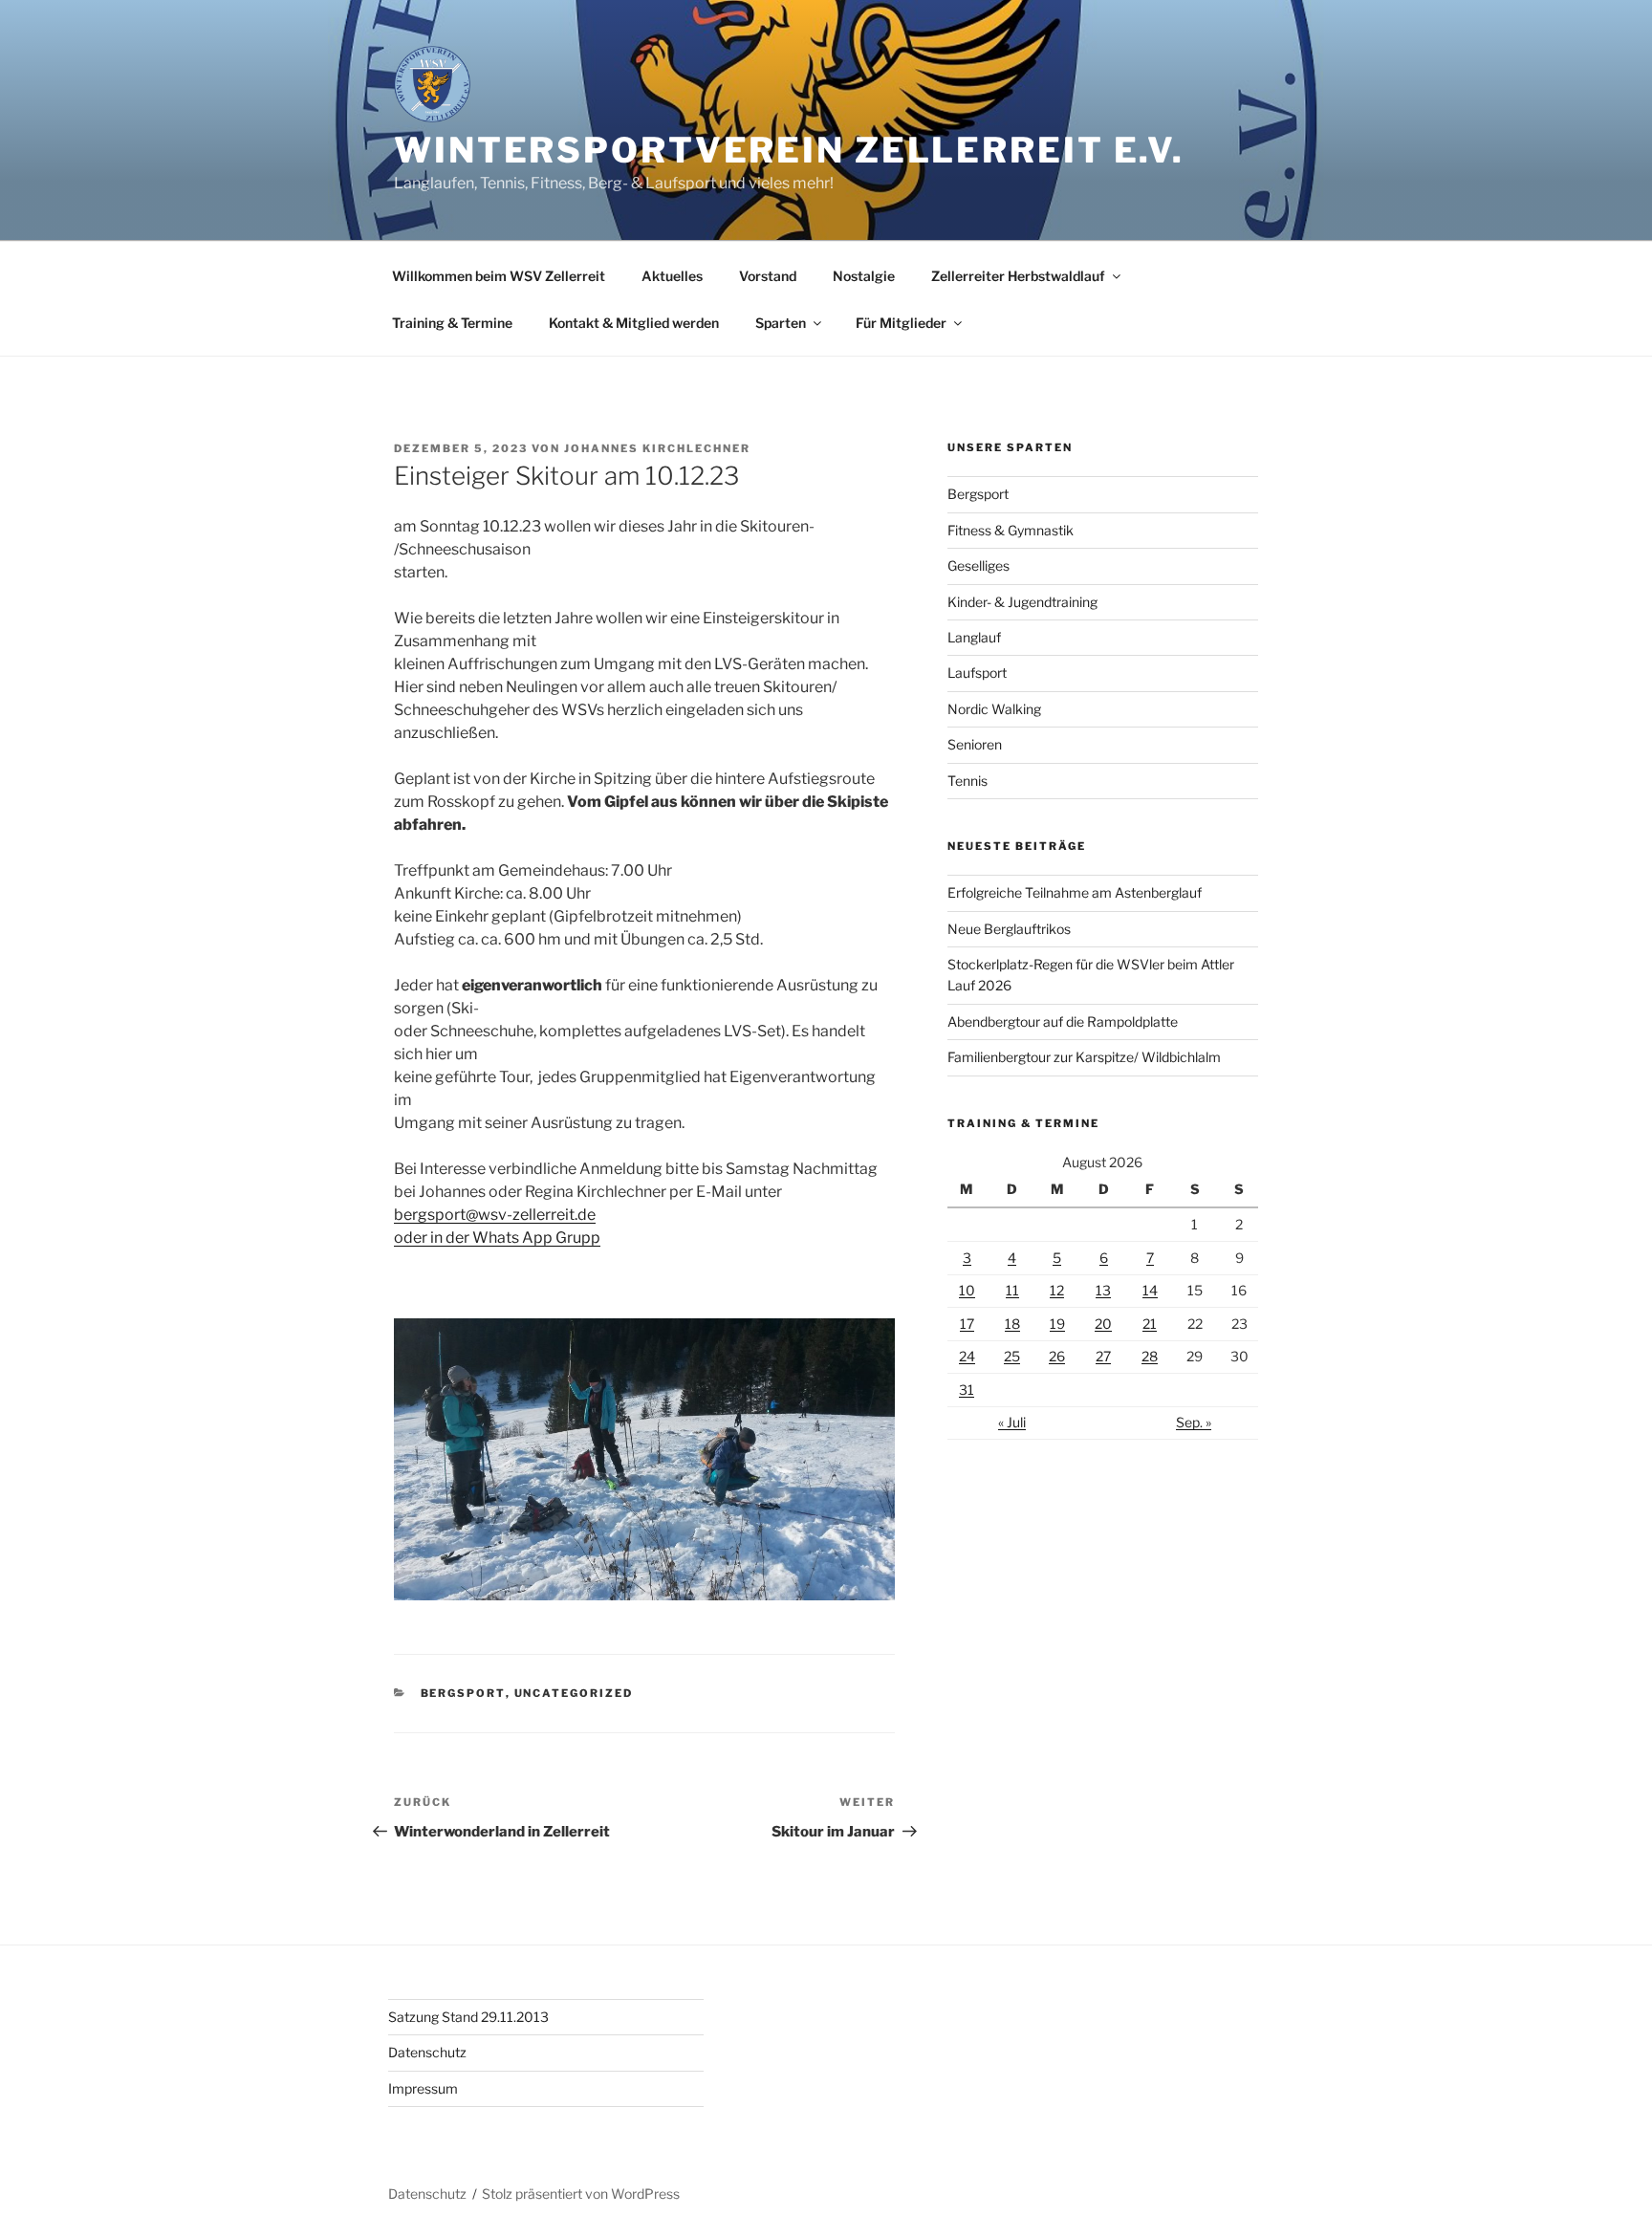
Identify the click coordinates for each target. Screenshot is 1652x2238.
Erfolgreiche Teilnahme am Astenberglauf (1075, 892)
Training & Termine (452, 323)
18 (1012, 1324)
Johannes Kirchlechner (657, 448)
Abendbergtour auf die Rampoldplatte (1063, 1021)
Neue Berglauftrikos (1009, 929)
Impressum (423, 2088)
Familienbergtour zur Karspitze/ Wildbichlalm (1084, 1057)
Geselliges (978, 565)
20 (1103, 1324)
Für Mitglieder (901, 323)
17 (967, 1324)
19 (1057, 1324)
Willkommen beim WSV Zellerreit (499, 276)
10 (967, 1290)
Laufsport (977, 673)
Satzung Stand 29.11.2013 (468, 2017)
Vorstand (768, 276)
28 (1150, 1356)
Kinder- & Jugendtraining (1022, 602)
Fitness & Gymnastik (1011, 530)
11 (1012, 1290)
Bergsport (463, 1693)
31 (967, 1390)
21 (1150, 1324)
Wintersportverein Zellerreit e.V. (789, 150)
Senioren (975, 744)
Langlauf (974, 637)
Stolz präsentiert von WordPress (581, 2194)
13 (1103, 1290)
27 (1103, 1356)
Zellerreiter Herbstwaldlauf (1018, 276)
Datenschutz (427, 2052)
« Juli (1012, 1422)
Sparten (781, 323)
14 (1150, 1290)
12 (1057, 1290)
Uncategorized (574, 1693)
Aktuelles (672, 276)
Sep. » (1194, 1422)
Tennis (967, 781)
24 (967, 1356)
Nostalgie (864, 276)
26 (1057, 1356)
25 (1012, 1356)
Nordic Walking (994, 709)
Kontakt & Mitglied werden (634, 323)
